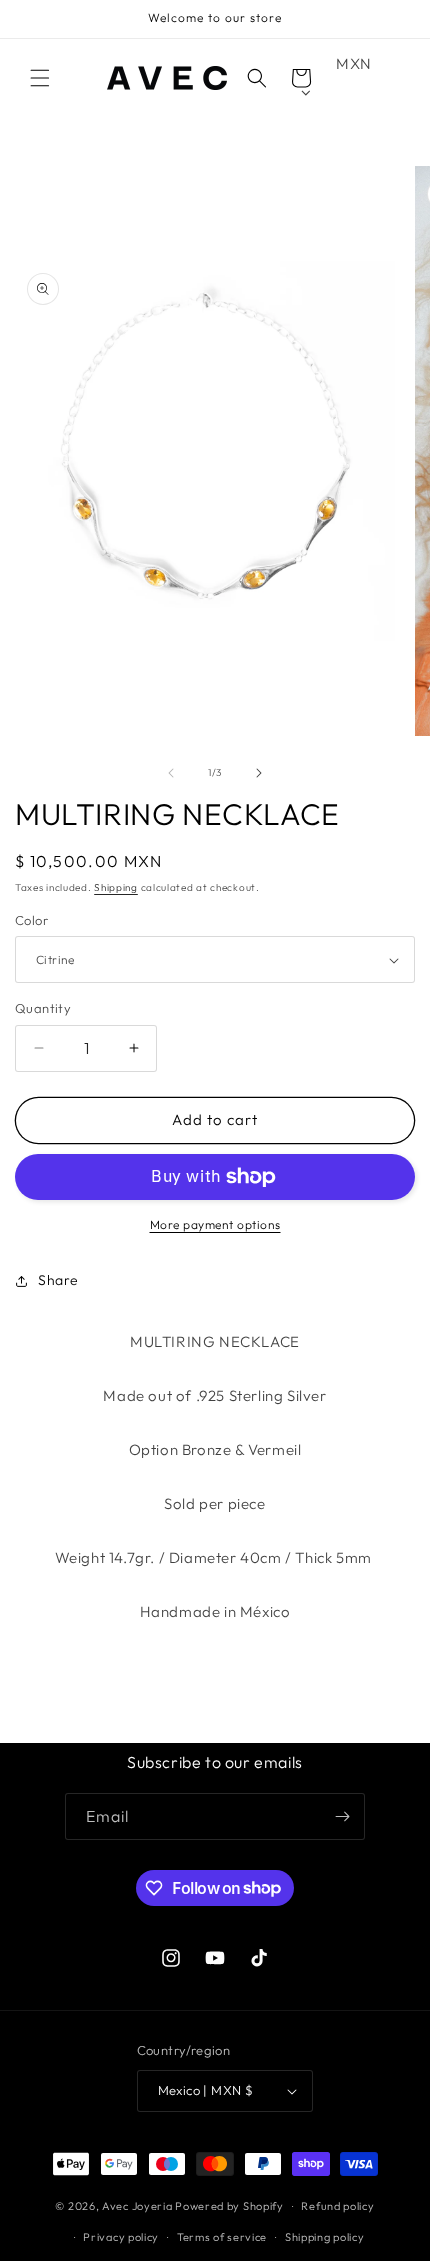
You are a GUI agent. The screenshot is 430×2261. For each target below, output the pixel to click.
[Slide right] (259, 773)
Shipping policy (325, 2237)
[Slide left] (171, 773)
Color (31, 920)
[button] (40, 78)
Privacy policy (121, 2237)
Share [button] (58, 1280)
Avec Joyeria (137, 2206)
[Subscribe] (342, 1816)
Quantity (43, 1008)
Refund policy (337, 2206)
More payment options (215, 1224)
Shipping (116, 887)
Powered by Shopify (229, 2206)
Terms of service (222, 2237)
